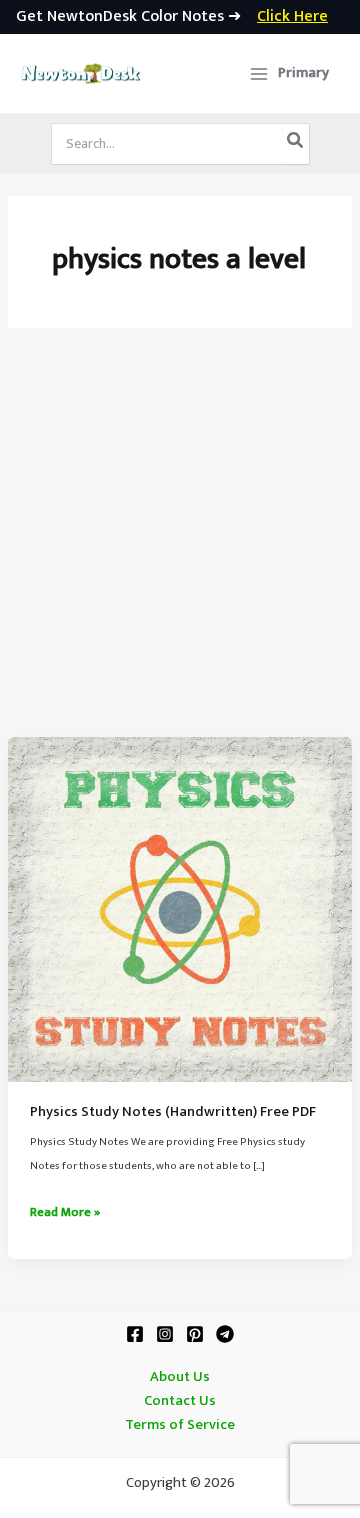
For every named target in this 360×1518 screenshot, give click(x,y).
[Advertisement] (180, 547)
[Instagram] (165, 1334)
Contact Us (180, 1401)
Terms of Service (180, 1425)
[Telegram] (225, 1334)
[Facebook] (135, 1334)
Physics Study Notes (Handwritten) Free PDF (173, 1112)
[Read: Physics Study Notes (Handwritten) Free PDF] (180, 909)
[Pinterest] (195, 1334)
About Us (180, 1377)
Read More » (65, 1213)
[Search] (296, 144)
